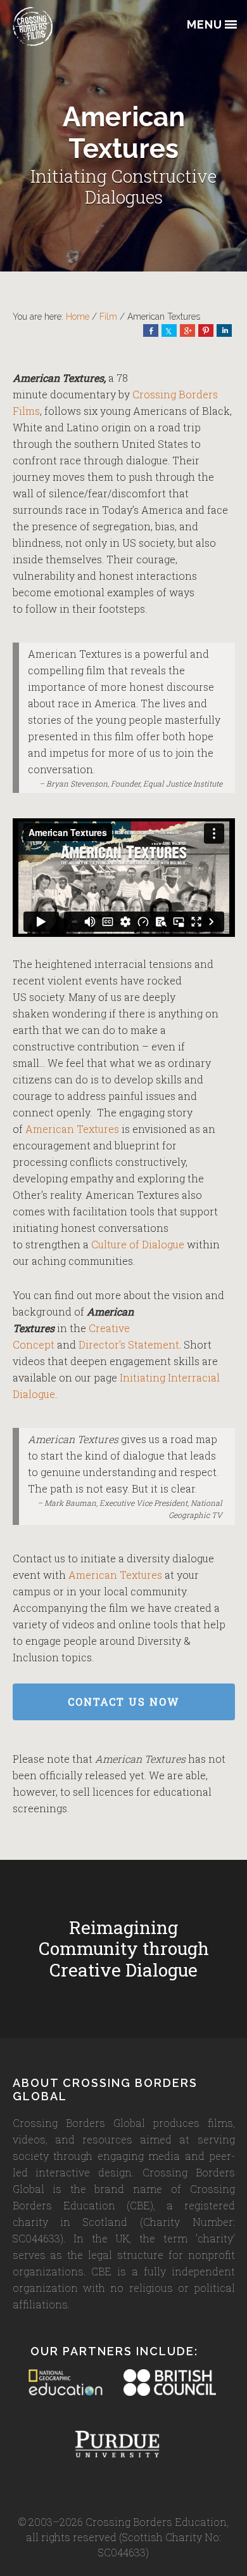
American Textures (72, 1129)
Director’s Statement (129, 1344)
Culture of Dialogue (138, 1244)
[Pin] (206, 330)
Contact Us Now (124, 1702)
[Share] (151, 330)
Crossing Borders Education (76, 26)
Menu (205, 25)
